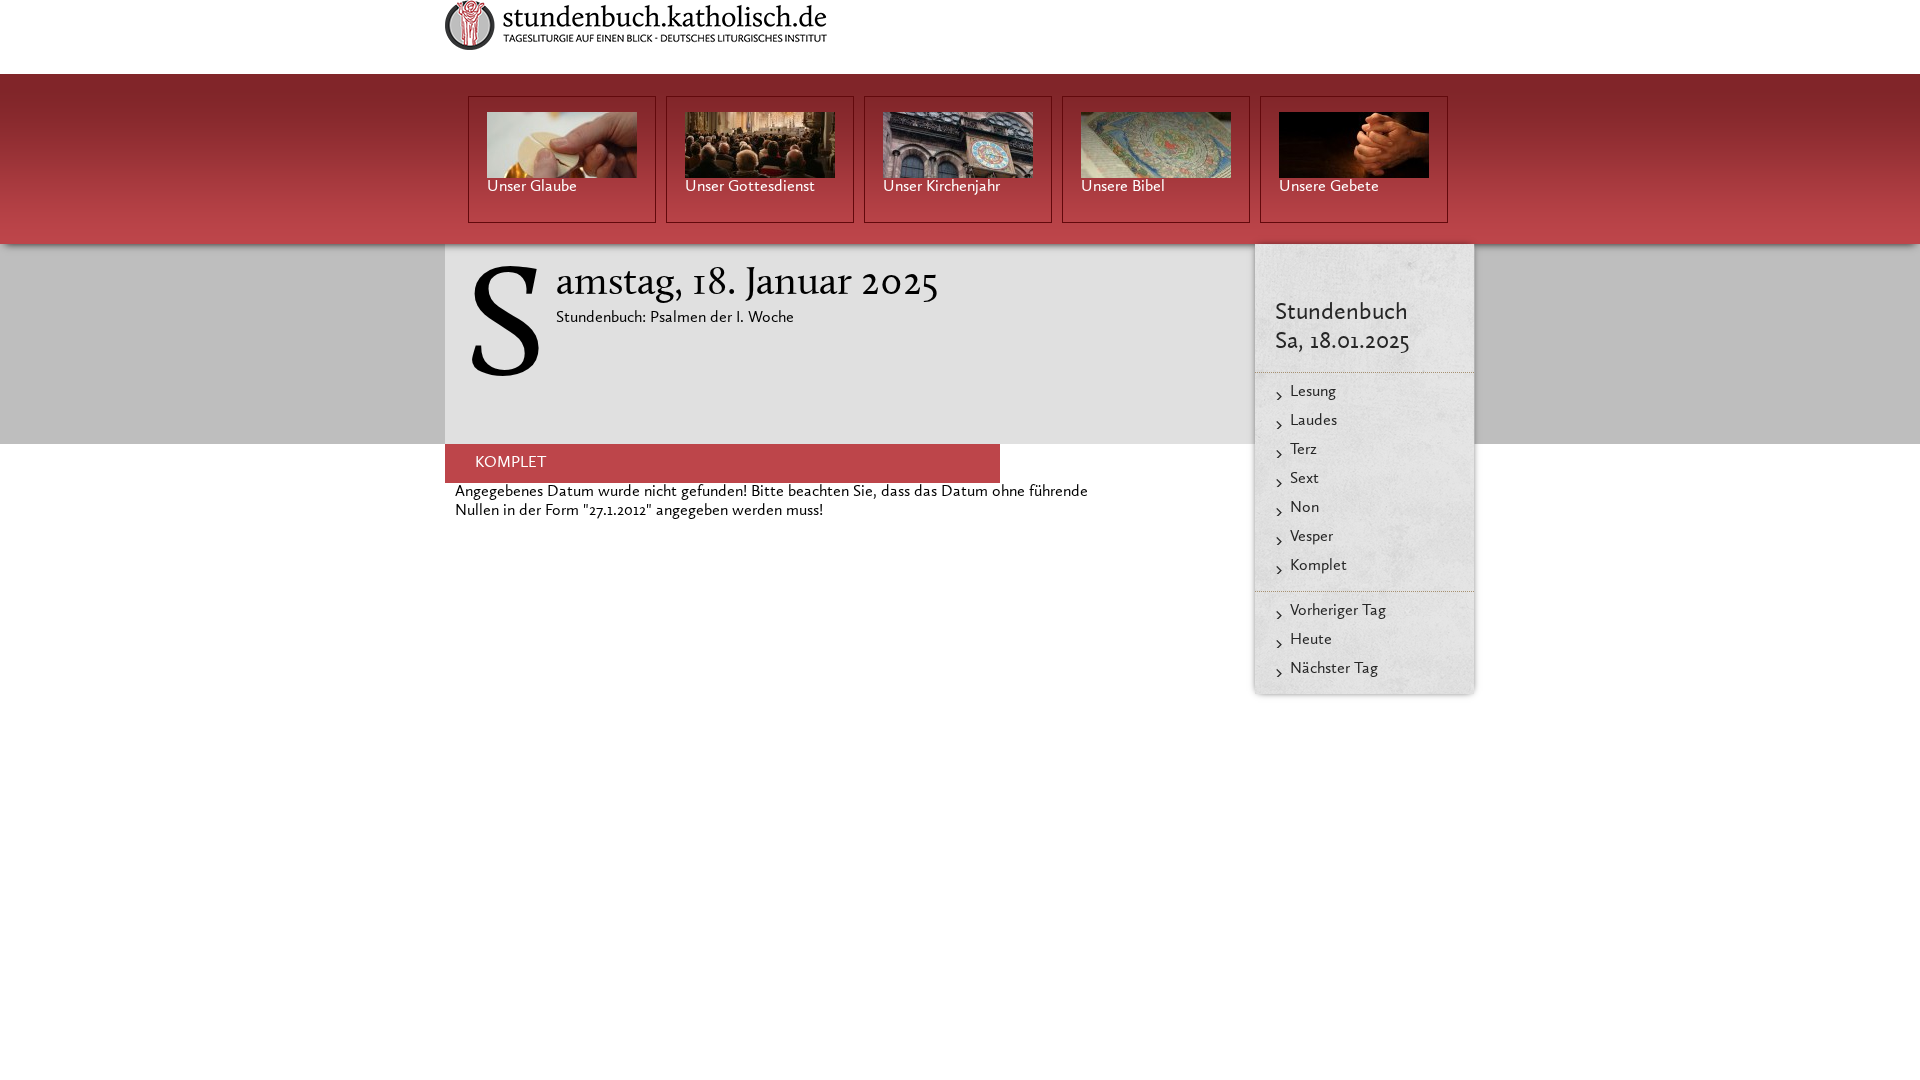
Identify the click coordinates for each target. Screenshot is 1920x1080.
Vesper (1311, 537)
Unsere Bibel (1123, 187)
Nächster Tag (1334, 669)
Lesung (1313, 392)
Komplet (1318, 566)
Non (1304, 508)
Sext (1304, 479)
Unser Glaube (532, 187)
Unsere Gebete (1329, 187)
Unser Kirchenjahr (941, 187)
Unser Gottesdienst (750, 187)
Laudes (1313, 421)
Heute (1311, 640)
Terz (1303, 450)
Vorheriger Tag (1338, 611)
